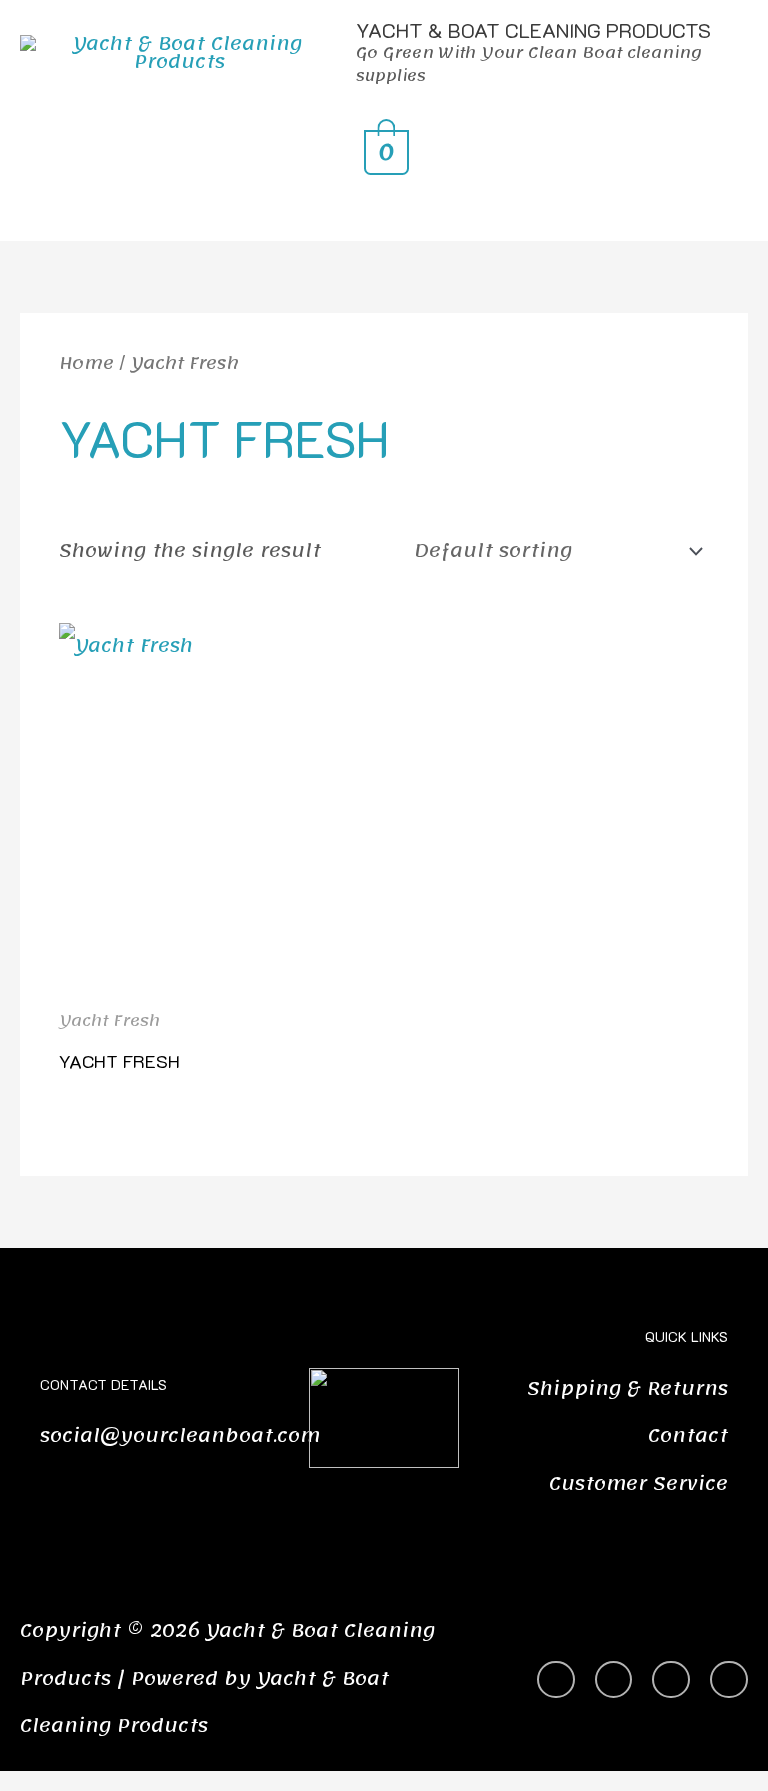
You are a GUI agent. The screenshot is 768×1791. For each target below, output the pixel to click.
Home (86, 363)
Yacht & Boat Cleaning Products (533, 30)
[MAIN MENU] (384, 209)
